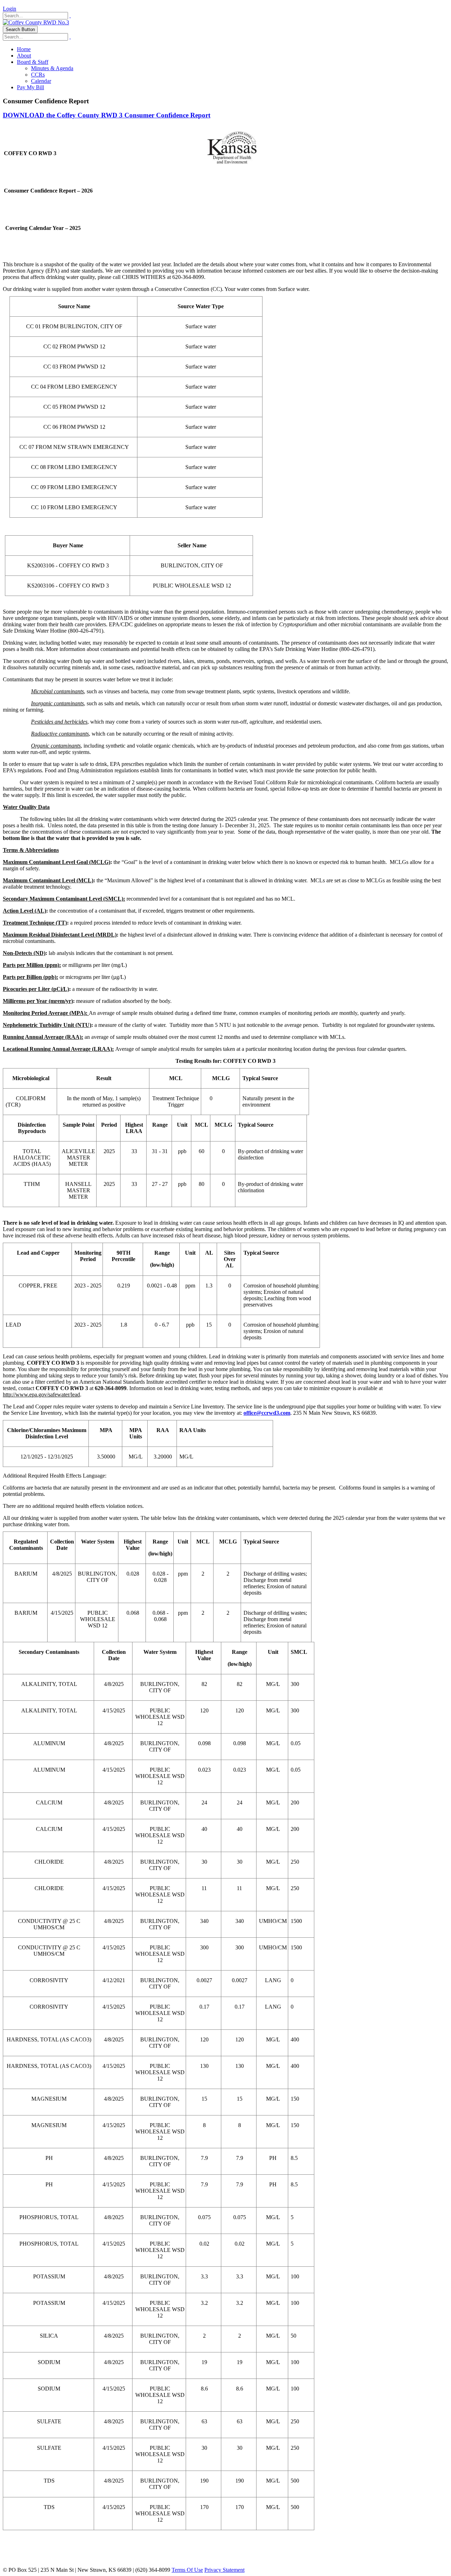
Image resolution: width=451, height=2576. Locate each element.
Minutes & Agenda (52, 68)
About (24, 56)
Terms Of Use (187, 2570)
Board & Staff (33, 62)
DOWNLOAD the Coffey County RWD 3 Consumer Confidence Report (107, 115)
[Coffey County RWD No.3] (36, 22)
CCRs (38, 75)
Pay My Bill (30, 87)
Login (10, 9)
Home (24, 49)
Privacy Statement (224, 2570)
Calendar (41, 81)
